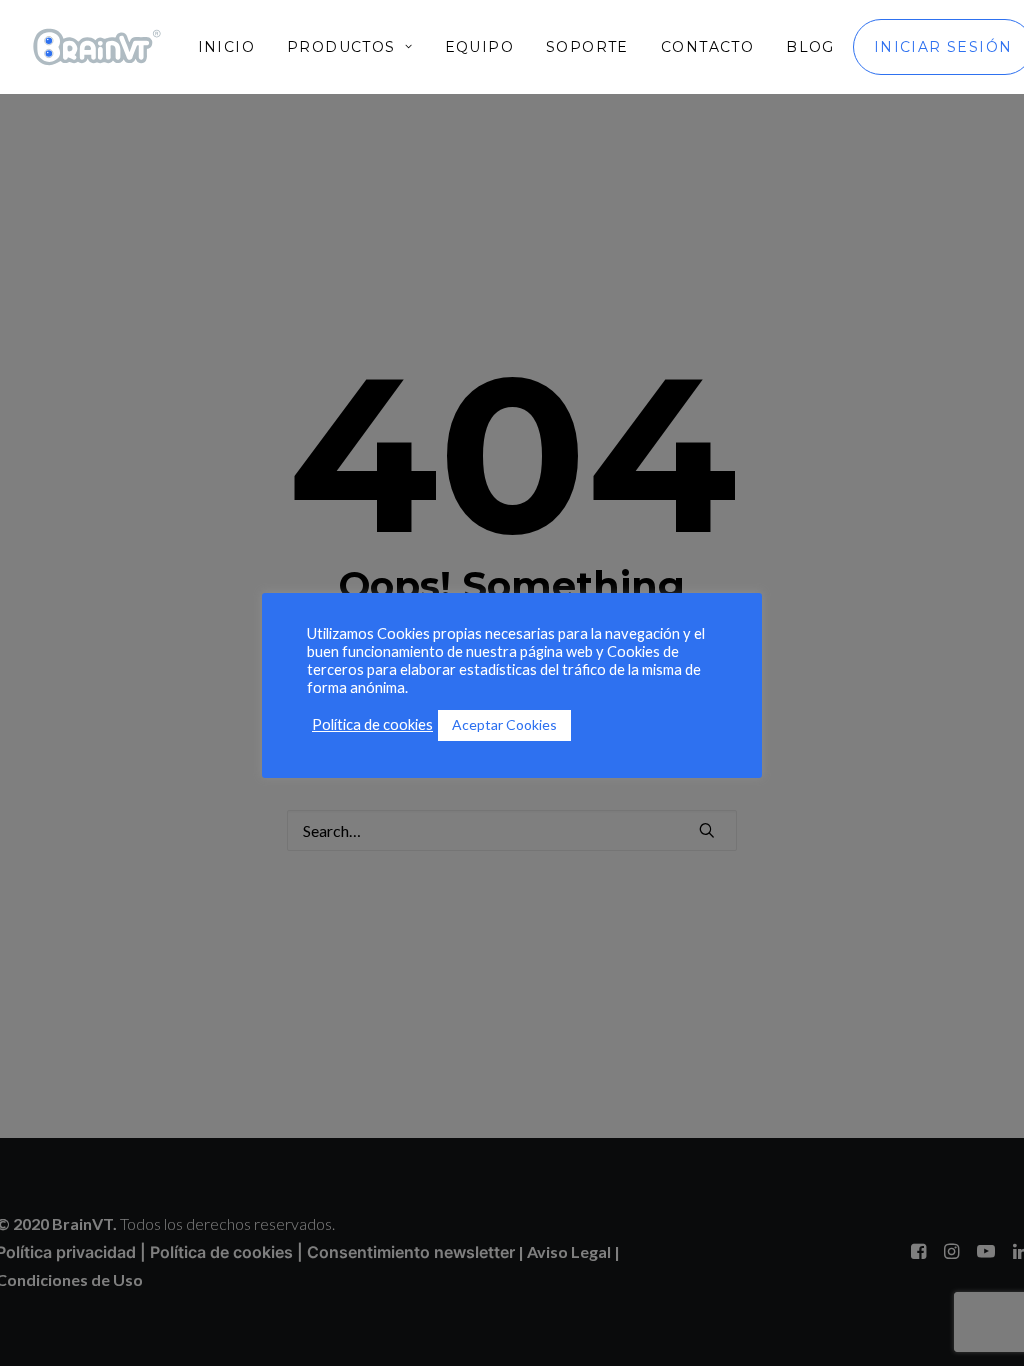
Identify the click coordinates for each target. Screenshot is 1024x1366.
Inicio (226, 47)
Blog (810, 47)
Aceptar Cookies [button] (504, 724)
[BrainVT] (97, 47)
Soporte (587, 47)
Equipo (479, 47)
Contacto (707, 47)
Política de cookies (372, 724)
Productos (341, 47)
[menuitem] (233, 47)
